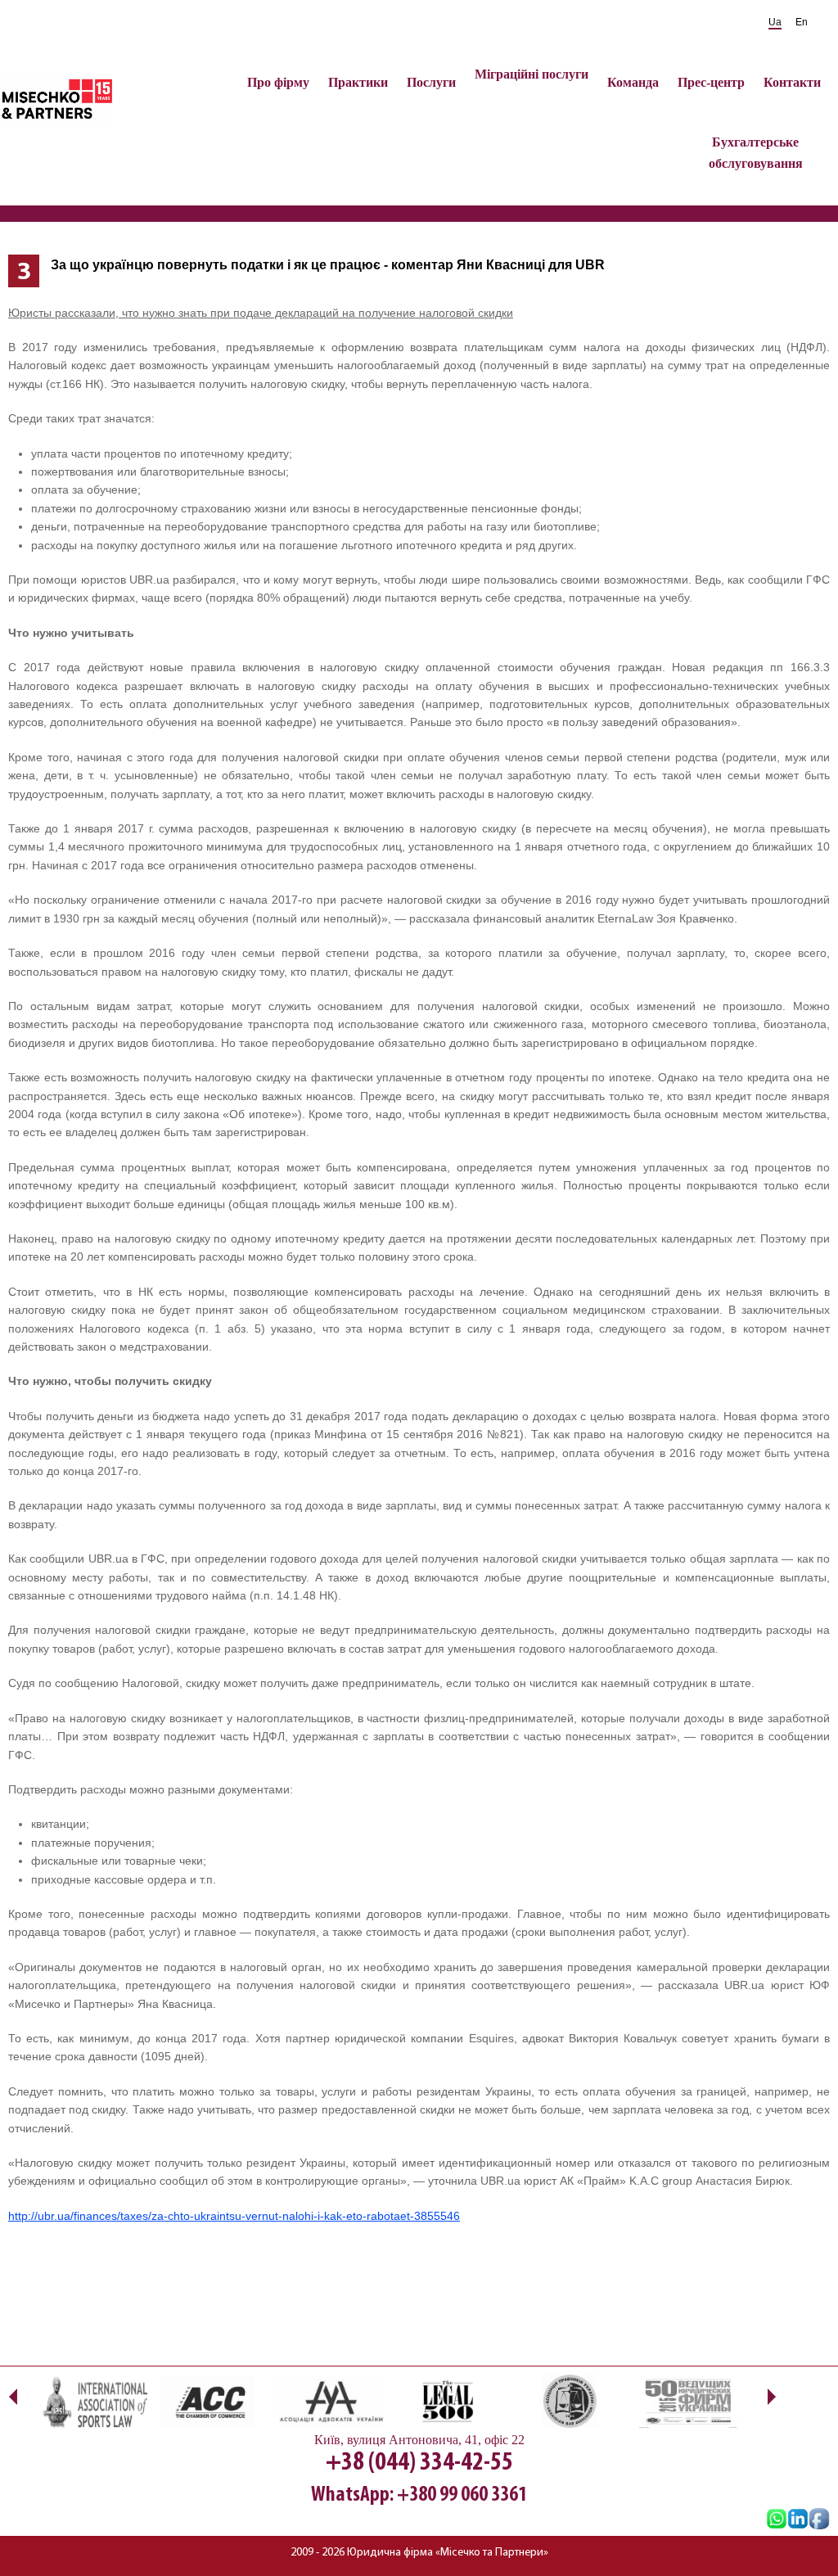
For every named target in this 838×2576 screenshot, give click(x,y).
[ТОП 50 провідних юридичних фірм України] (687, 2401)
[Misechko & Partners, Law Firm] (798, 2520)
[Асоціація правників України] (569, 2401)
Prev (13, 2396)
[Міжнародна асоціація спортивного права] (94, 2401)
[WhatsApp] (777, 2520)
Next (771, 2396)
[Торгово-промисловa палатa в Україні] (213, 2401)
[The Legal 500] (450, 2401)
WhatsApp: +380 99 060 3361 (419, 2495)
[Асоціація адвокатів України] (331, 2401)
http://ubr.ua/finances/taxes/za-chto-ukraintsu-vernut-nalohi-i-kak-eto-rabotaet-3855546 (234, 2216)
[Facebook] (819, 2520)
